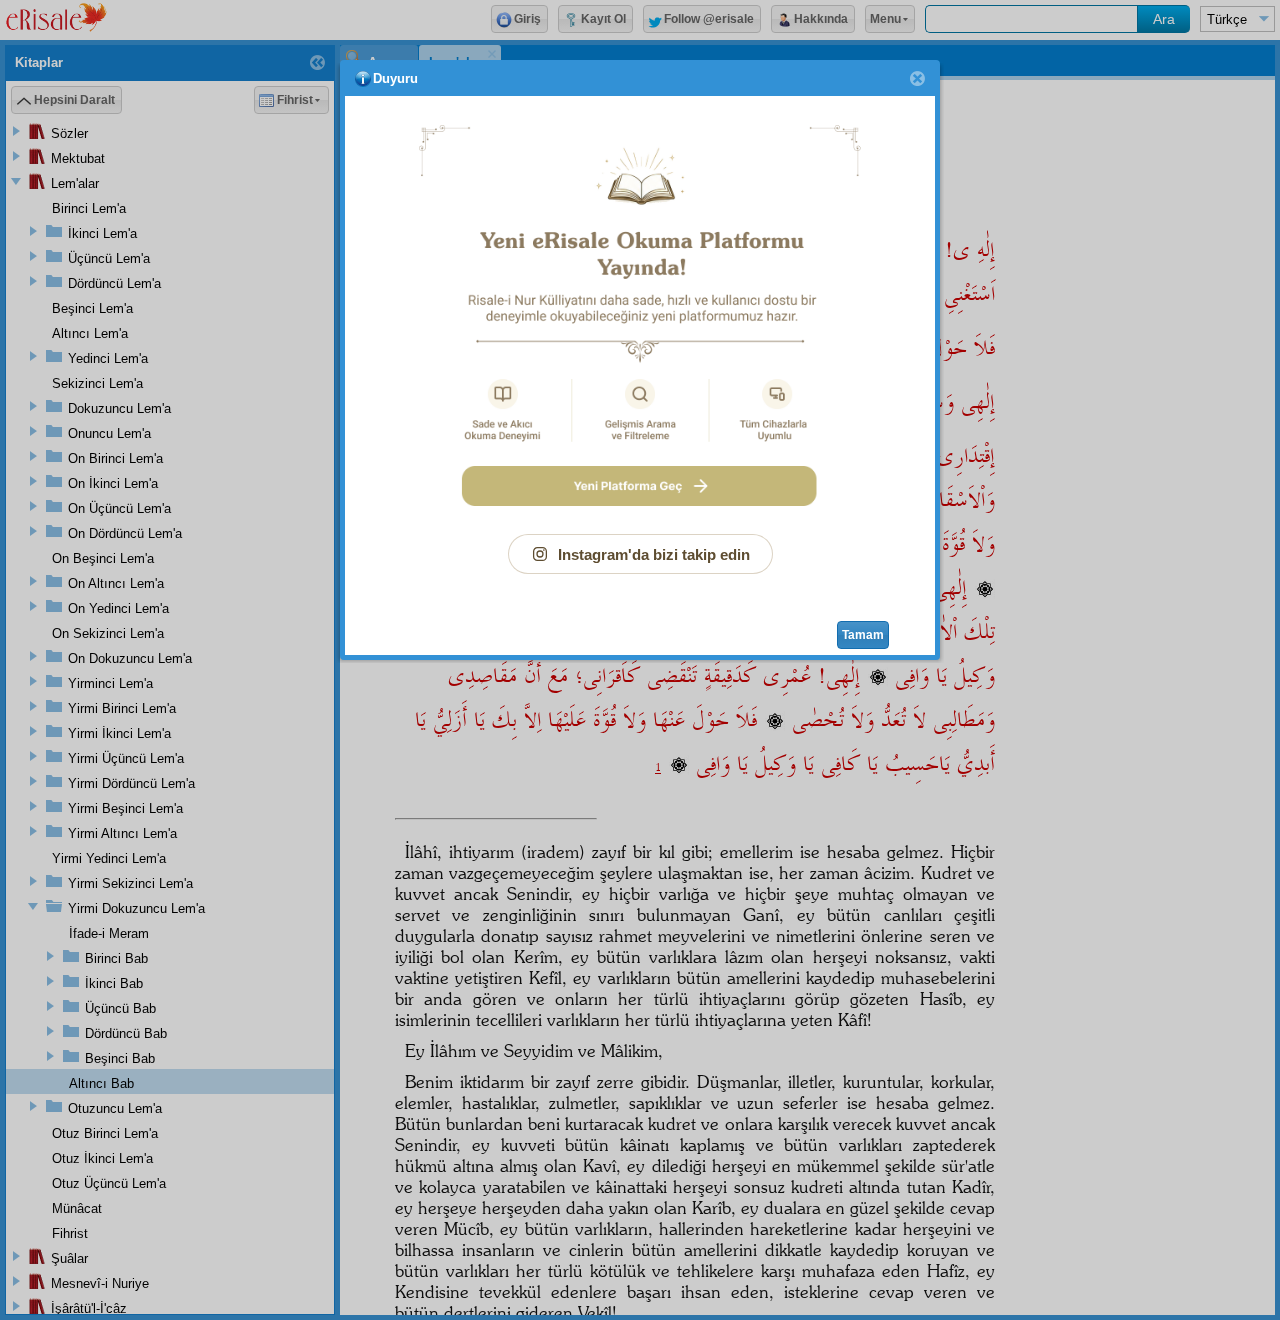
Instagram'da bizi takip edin (654, 554)
